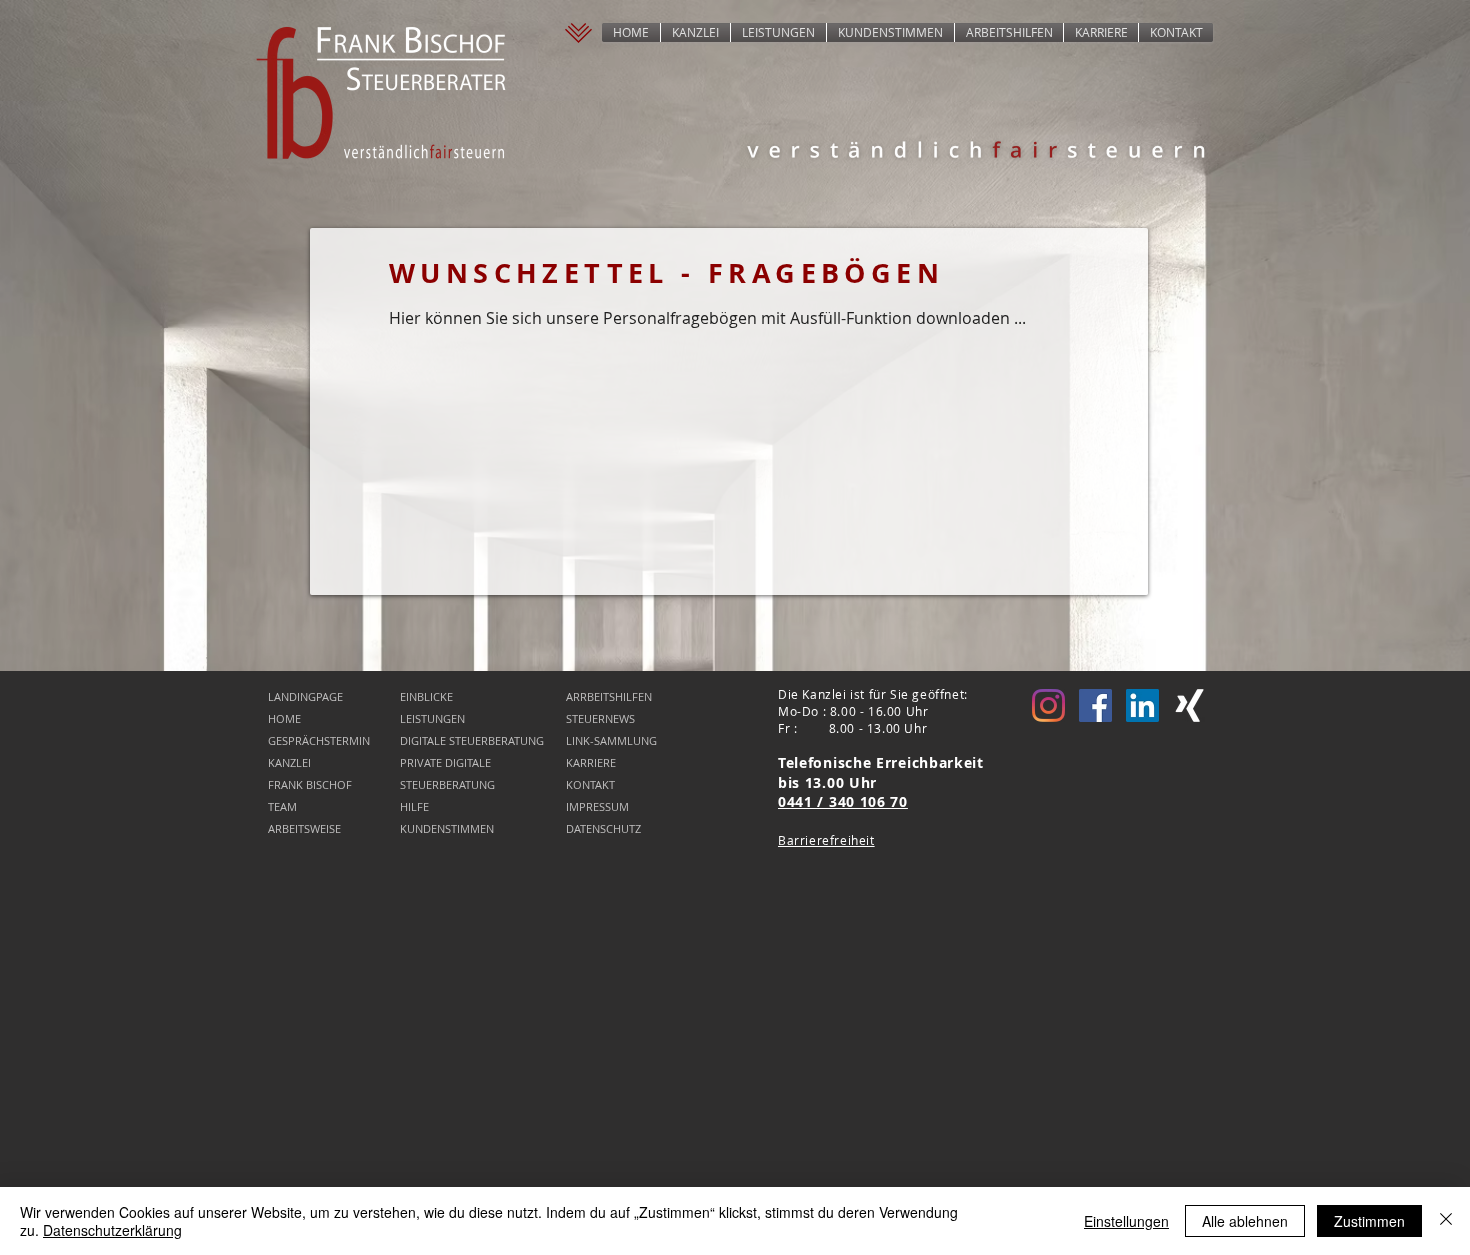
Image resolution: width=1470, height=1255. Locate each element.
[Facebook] (1095, 705)
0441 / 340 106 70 (843, 801)
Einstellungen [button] (1126, 1221)
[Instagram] (1048, 705)
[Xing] (1189, 705)
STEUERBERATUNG (447, 784)
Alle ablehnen (1245, 1221)
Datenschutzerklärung (112, 1230)
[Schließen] (1446, 1221)
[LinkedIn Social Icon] (1142, 705)
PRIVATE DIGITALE (445, 762)
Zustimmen (1369, 1221)
